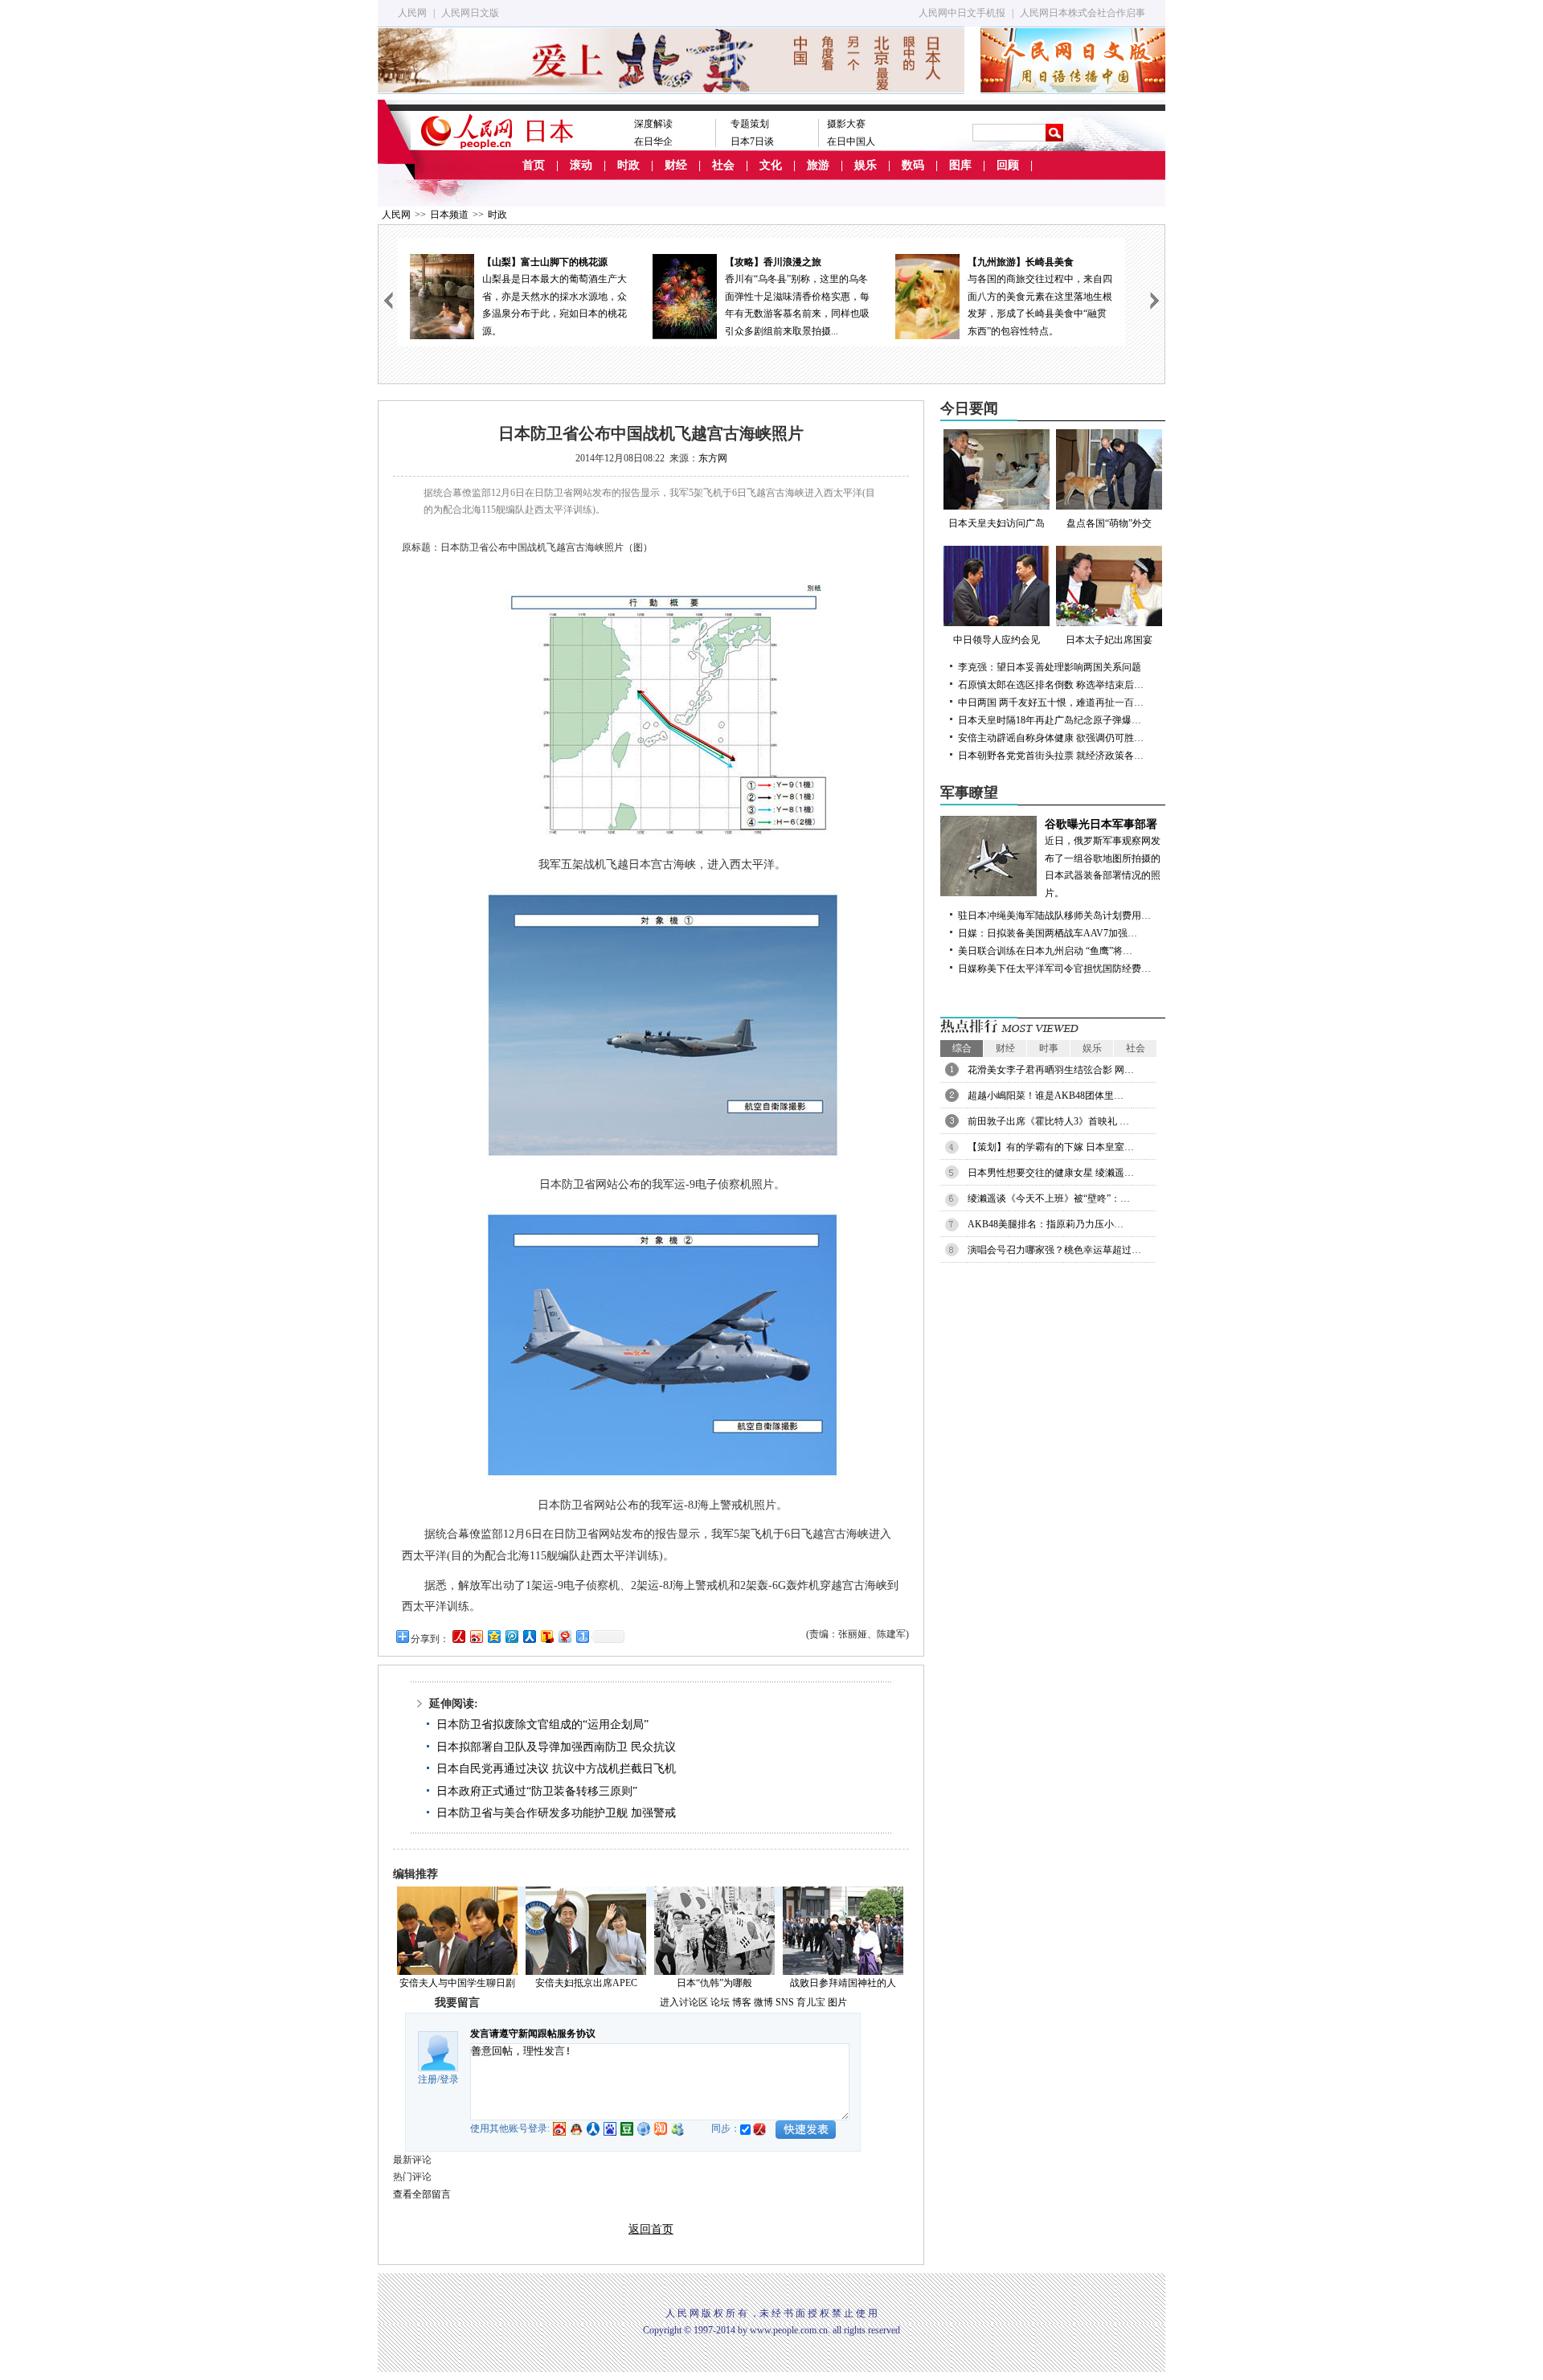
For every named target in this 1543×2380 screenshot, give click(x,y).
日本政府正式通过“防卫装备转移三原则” (537, 1791)
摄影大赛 (846, 124)
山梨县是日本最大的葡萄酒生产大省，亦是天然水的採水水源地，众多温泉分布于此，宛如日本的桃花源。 (555, 297)
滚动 (581, 165)
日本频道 (449, 215)
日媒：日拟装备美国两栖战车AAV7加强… (1048, 933)
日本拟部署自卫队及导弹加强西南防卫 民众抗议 (556, 1747)
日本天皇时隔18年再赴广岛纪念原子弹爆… (1050, 720)
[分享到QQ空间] (493, 1636)
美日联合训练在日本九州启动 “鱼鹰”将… (1045, 951)
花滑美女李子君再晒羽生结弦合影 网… (1051, 1070)
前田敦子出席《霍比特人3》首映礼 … (1048, 1121)
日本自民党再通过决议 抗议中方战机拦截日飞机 (556, 1769)
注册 (428, 2079)
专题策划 (750, 124)
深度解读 (653, 124)
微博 (763, 2002)
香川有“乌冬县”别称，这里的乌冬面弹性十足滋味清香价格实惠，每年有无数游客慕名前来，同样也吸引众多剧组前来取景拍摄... (797, 297)
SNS (785, 2002)
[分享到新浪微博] (476, 1636)
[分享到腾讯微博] (511, 1636)
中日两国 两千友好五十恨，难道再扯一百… (1051, 703)
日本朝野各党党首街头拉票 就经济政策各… (1051, 756)
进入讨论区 (684, 2002)
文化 (771, 165)
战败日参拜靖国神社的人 (843, 1983)
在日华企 (653, 141)
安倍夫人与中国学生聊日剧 (457, 1983)
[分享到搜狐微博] (546, 1636)
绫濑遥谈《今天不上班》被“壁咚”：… (1049, 1198)
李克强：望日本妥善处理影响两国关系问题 (1050, 667)
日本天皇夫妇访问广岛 (997, 523)
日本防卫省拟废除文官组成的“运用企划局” (542, 1725)
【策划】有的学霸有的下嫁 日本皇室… (1051, 1147)
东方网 (713, 458)
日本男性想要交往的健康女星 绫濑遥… (1051, 1173)
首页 (534, 165)
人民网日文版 (470, 13)
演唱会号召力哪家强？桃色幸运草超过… (1054, 1250)
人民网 (412, 13)
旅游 (818, 165)
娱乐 (866, 165)
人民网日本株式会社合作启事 (1083, 13)
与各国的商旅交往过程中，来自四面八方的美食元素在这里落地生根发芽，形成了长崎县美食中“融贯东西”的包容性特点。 (1040, 297)
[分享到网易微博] (564, 1636)
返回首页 (651, 2229)
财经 (676, 165)
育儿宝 (811, 2002)
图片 (837, 2002)
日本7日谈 (752, 141)
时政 (628, 165)
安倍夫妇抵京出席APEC (586, 1983)
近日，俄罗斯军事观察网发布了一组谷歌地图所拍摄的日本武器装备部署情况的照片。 (1103, 858)
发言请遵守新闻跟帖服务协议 (533, 2034)
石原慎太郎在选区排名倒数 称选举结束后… (1051, 685)
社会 (723, 165)
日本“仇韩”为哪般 (714, 1983)
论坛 (720, 2002)
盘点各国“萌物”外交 (1109, 523)
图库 (960, 165)
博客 (742, 2002)
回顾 (1008, 165)
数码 (913, 165)
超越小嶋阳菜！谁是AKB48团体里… (1046, 1096)
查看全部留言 (422, 2194)
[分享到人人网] (529, 1636)
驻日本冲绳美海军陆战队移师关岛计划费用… (1054, 916)
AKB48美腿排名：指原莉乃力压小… (1046, 1224)
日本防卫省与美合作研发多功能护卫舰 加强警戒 (556, 1813)
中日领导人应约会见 (997, 640)
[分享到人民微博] (458, 1636)
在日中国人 (851, 141)
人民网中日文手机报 (962, 13)
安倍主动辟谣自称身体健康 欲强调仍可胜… (1051, 738)
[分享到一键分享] (582, 1636)
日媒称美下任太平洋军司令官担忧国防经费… (1054, 969)
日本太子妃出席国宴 (1109, 640)
